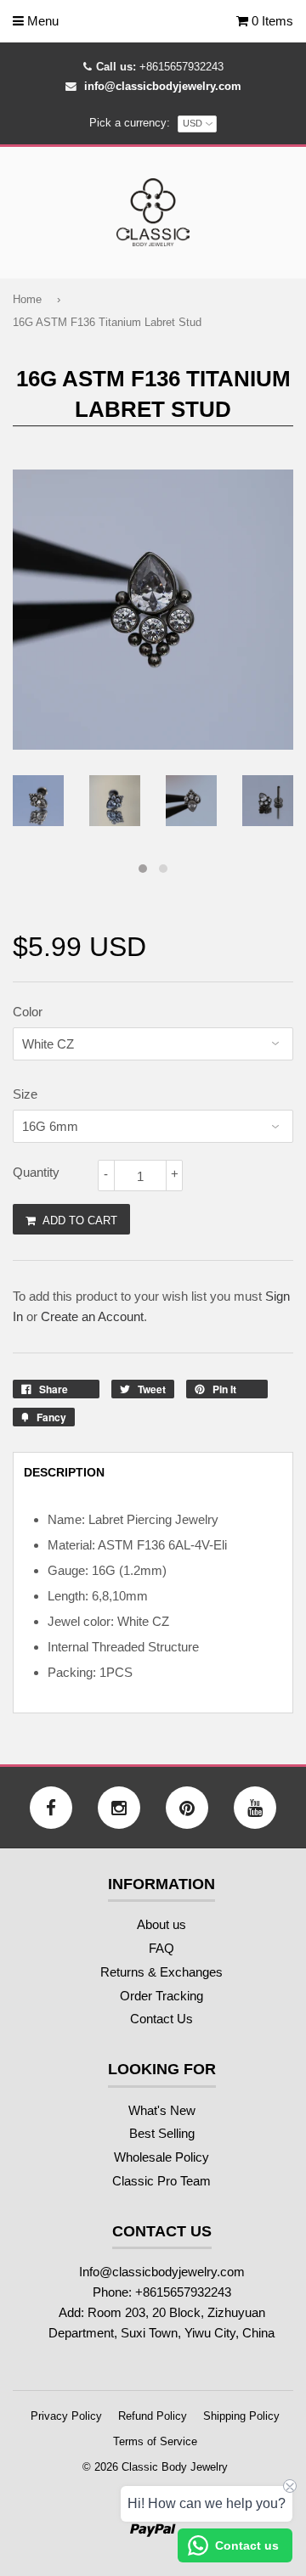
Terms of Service (155, 2441)
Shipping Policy (241, 2416)
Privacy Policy (66, 2416)
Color (28, 1012)
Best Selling (162, 2133)
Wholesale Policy (161, 2157)
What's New (162, 2110)
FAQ (161, 1948)
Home (27, 299)
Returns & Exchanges (161, 1972)
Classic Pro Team (161, 2181)
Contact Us (161, 2019)
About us (161, 1924)
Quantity (36, 1172)
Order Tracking (161, 1996)
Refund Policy (153, 2416)
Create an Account (92, 1316)
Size (25, 1094)
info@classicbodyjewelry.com (163, 86)
